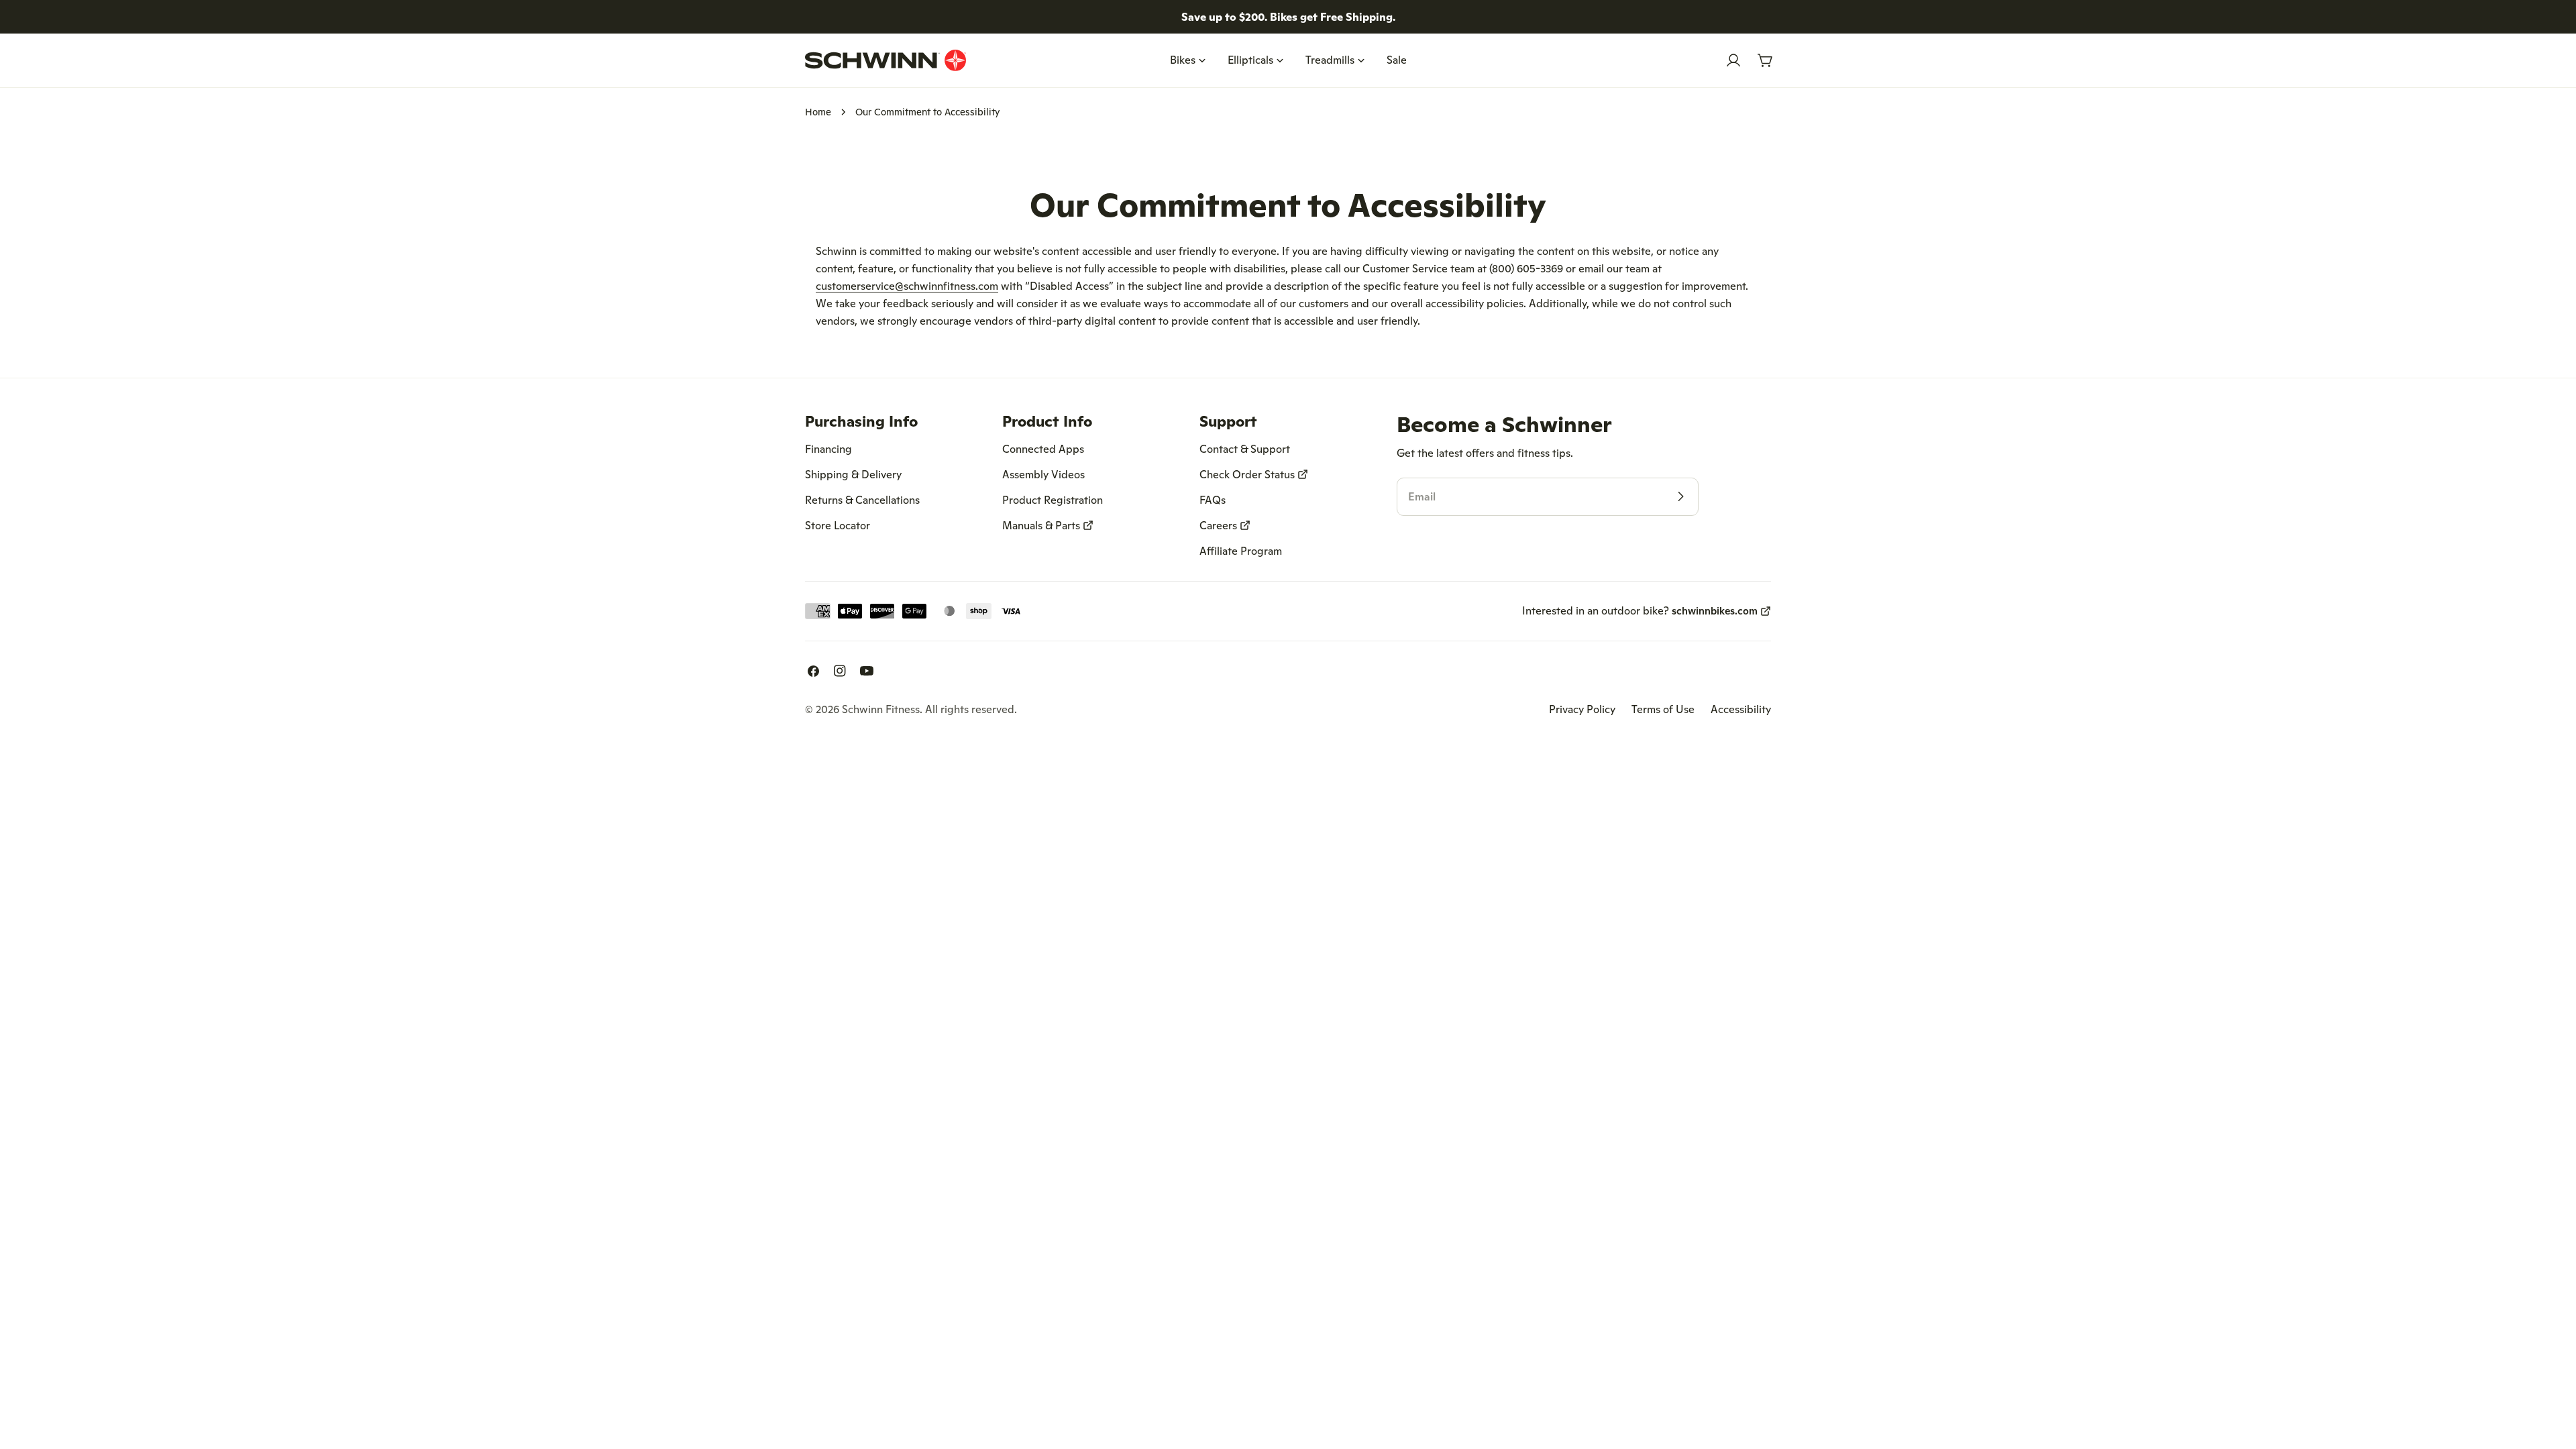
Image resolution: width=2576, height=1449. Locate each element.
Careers (1218, 525)
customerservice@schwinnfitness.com (907, 286)
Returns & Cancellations (862, 500)
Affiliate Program (1241, 551)
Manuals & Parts (1041, 525)
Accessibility (1741, 709)
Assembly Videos (1043, 474)
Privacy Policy (1582, 709)
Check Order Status (1247, 474)
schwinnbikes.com (1715, 611)
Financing (828, 449)
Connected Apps (1043, 449)
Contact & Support (1245, 449)
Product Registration (1053, 500)
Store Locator (838, 525)
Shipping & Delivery (853, 474)
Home (818, 112)
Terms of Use (1663, 709)
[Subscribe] (1680, 496)
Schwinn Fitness (881, 709)
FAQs (1213, 500)
